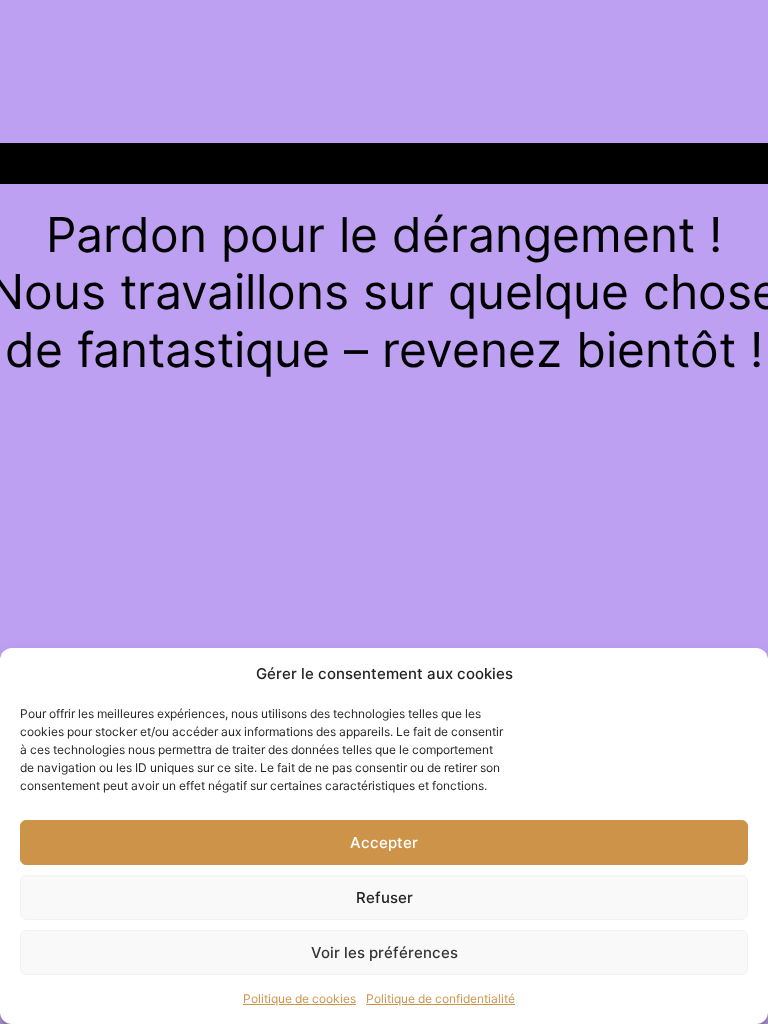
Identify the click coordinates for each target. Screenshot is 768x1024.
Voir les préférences (384, 952)
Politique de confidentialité (440, 998)
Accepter (384, 842)
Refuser (384, 897)
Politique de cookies (299, 998)
